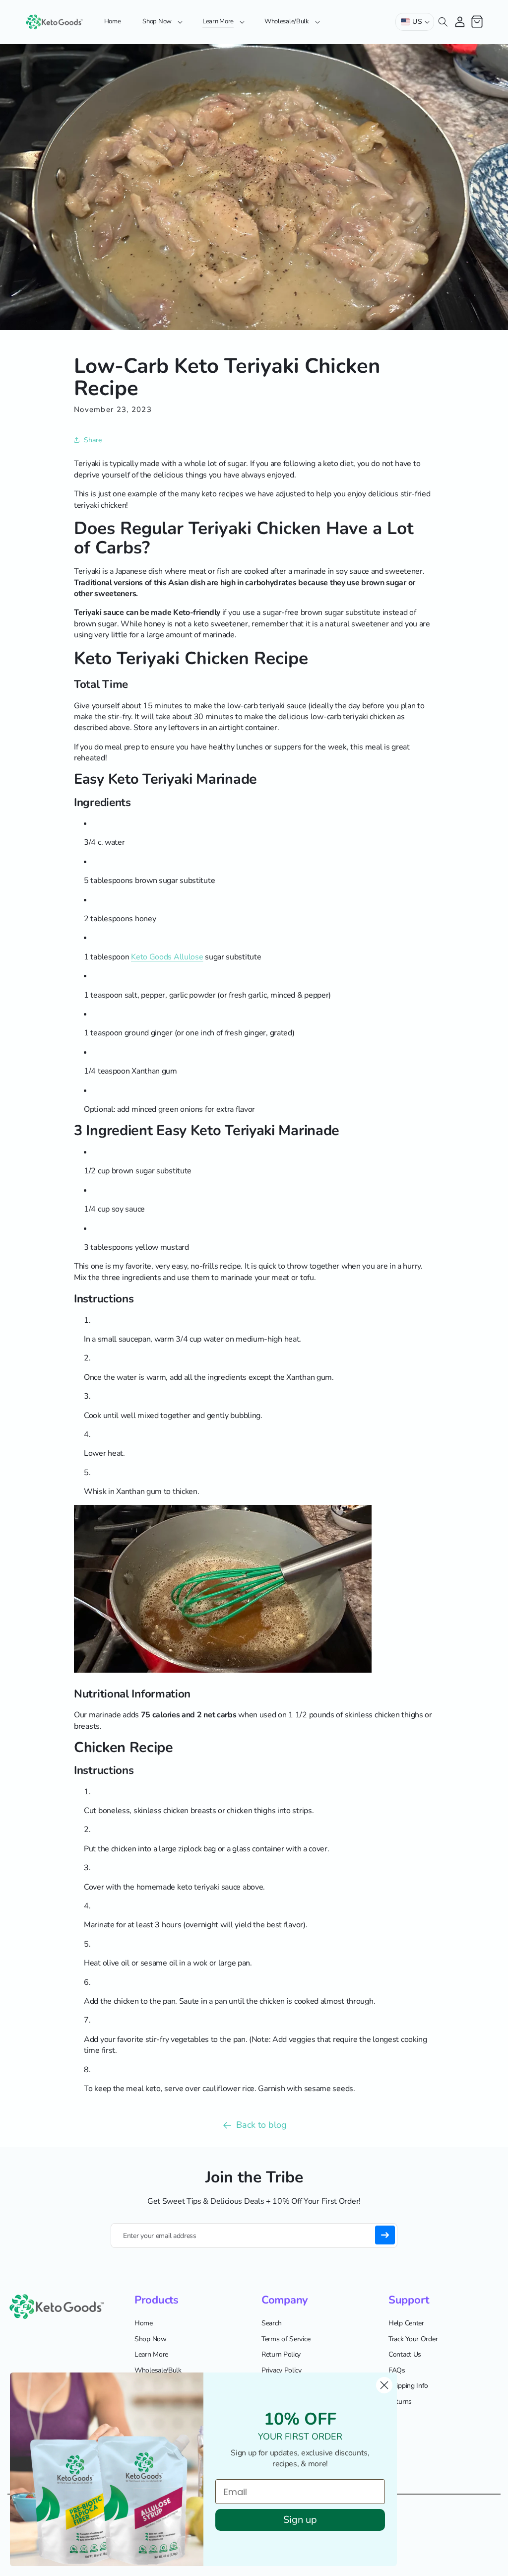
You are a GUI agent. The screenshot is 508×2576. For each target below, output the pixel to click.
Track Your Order (413, 2339)
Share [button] (93, 440)
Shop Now (151, 2339)
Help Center (406, 2323)
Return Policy (281, 2354)
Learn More (151, 2354)
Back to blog (261, 2125)
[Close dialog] (384, 2385)
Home (144, 2323)
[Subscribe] (385, 2235)
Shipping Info (408, 2386)
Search (271, 2323)
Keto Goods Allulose (167, 957)
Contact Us (405, 2354)
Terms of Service (286, 2339)
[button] (161, 22)
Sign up (300, 2520)
